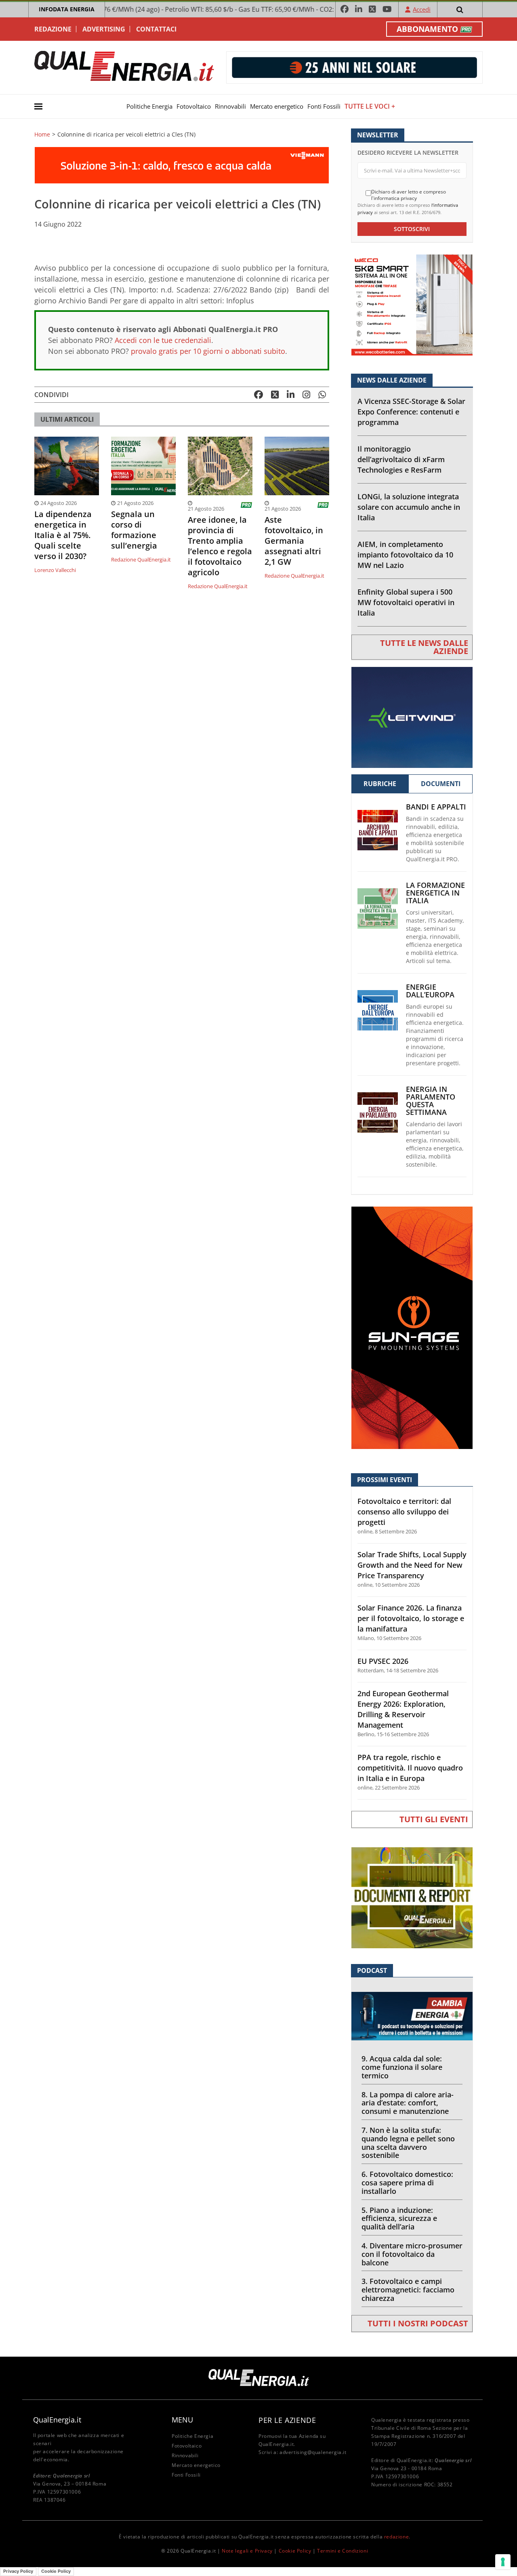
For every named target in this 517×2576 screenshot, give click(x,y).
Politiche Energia (149, 106)
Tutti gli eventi (434, 1819)
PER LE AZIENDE (287, 2420)
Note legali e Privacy (247, 2551)
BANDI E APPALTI (436, 807)
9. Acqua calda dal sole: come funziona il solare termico (402, 2067)
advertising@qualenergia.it (313, 2452)
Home (42, 135)
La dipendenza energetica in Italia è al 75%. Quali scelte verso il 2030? (63, 535)
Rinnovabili (230, 106)
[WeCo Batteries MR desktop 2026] (412, 304)
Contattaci (156, 29)
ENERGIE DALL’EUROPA (430, 991)
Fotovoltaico (194, 106)
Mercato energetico (277, 106)
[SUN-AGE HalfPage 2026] (412, 1327)
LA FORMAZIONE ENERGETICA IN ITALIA (435, 893)
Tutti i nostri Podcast (418, 2323)
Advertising (104, 29)
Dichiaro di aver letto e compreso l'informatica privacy (409, 195)
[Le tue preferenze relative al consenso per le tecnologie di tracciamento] (503, 2562)
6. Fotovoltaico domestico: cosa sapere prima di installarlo (407, 2183)
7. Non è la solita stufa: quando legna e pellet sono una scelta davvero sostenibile (408, 2143)
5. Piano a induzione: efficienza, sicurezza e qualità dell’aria (399, 2219)
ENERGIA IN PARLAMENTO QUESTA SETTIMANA (431, 1101)
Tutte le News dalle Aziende (424, 647)
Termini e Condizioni (343, 2551)
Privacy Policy (18, 2571)
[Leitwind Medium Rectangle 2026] (412, 716)
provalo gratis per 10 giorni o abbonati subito (208, 351)
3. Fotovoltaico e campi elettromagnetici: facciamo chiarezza (408, 2290)
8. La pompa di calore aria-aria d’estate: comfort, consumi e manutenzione (408, 2103)
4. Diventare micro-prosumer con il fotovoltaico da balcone (412, 2254)
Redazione (53, 29)
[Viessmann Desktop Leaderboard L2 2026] (182, 165)
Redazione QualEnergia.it (141, 559)
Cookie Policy (295, 2551)
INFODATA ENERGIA (67, 9)
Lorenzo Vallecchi (55, 570)
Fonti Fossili (324, 106)
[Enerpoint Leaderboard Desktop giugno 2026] (354, 67)
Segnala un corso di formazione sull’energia (134, 530)
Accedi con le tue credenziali (163, 340)
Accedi (422, 9)
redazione (396, 2537)
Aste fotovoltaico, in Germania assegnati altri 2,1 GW (294, 541)
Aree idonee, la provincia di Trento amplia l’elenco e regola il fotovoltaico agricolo (220, 546)
